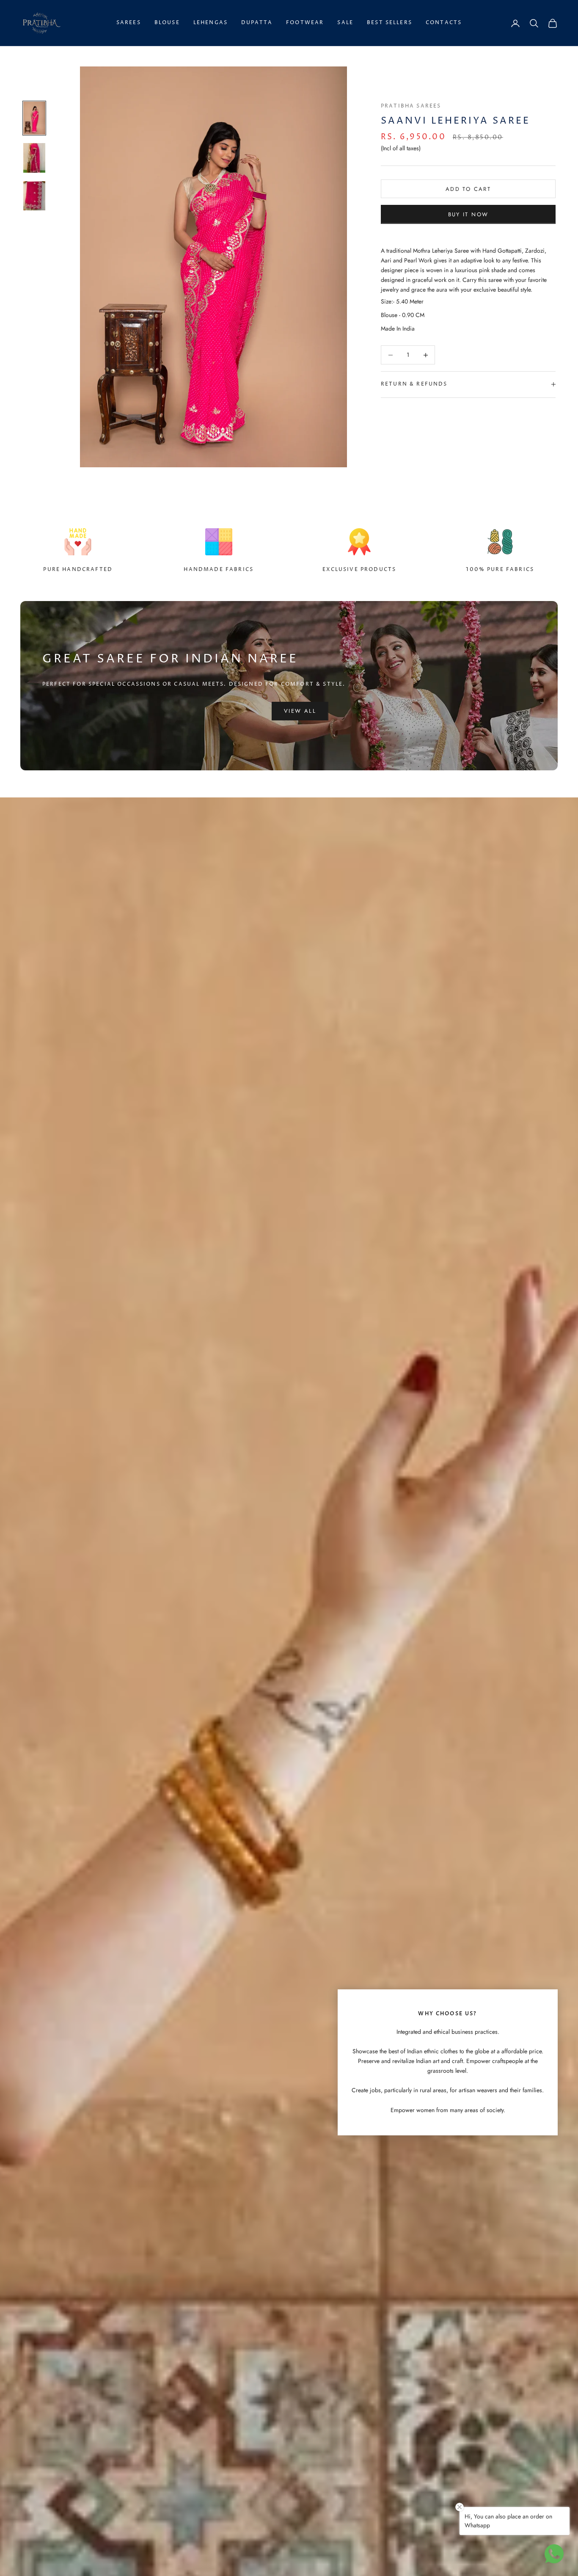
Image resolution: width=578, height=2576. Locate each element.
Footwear (305, 23)
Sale (345, 23)
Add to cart (468, 189)
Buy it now (468, 214)
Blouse (167, 23)
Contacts (444, 23)
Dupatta (257, 23)
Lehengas (211, 23)
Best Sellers (389, 23)
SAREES (129, 23)
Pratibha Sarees (411, 106)
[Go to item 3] (34, 196)
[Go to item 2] (34, 158)
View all (300, 711)
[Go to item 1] (34, 118)
